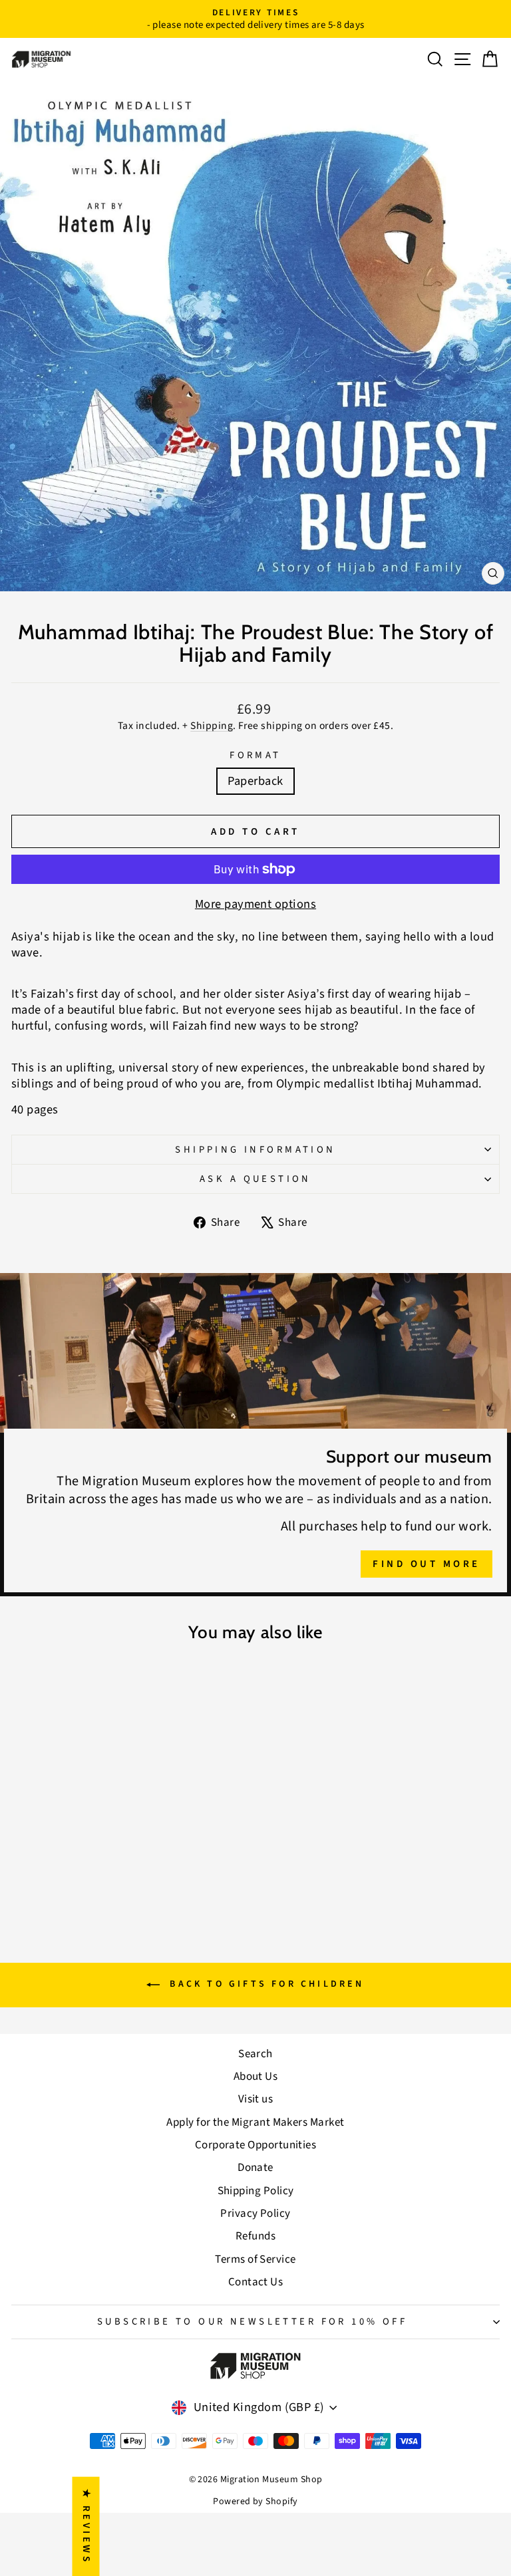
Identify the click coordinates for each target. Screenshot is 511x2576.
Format (255, 755)
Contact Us (256, 2282)
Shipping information (255, 1150)
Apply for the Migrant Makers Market (255, 2122)
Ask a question (255, 1179)
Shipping (212, 726)
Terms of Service (255, 2259)
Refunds (255, 2236)
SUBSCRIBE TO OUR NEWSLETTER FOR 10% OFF (252, 2322)
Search (255, 2054)
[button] (266, 2452)
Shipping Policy (256, 2191)
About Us (256, 2076)
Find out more (426, 1564)
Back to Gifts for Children (264, 1985)
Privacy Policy (255, 2214)
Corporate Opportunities (256, 2145)
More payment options (255, 905)
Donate (255, 2168)
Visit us (256, 2099)
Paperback (255, 781)
